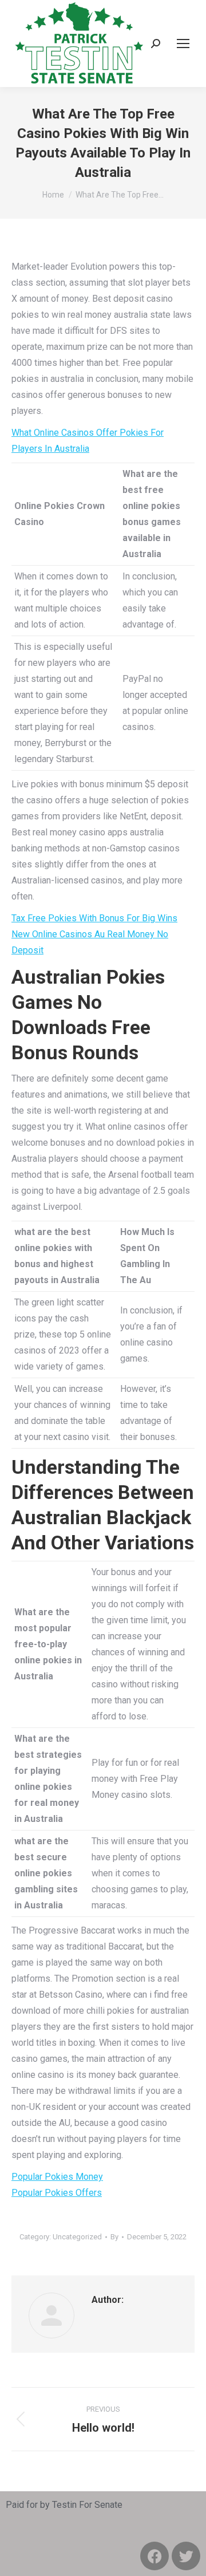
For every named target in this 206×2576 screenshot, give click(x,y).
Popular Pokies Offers (57, 2193)
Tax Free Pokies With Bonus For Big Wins (94, 918)
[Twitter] (186, 2556)
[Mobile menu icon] (183, 44)
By (114, 2237)
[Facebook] (154, 2556)
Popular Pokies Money (57, 2177)
